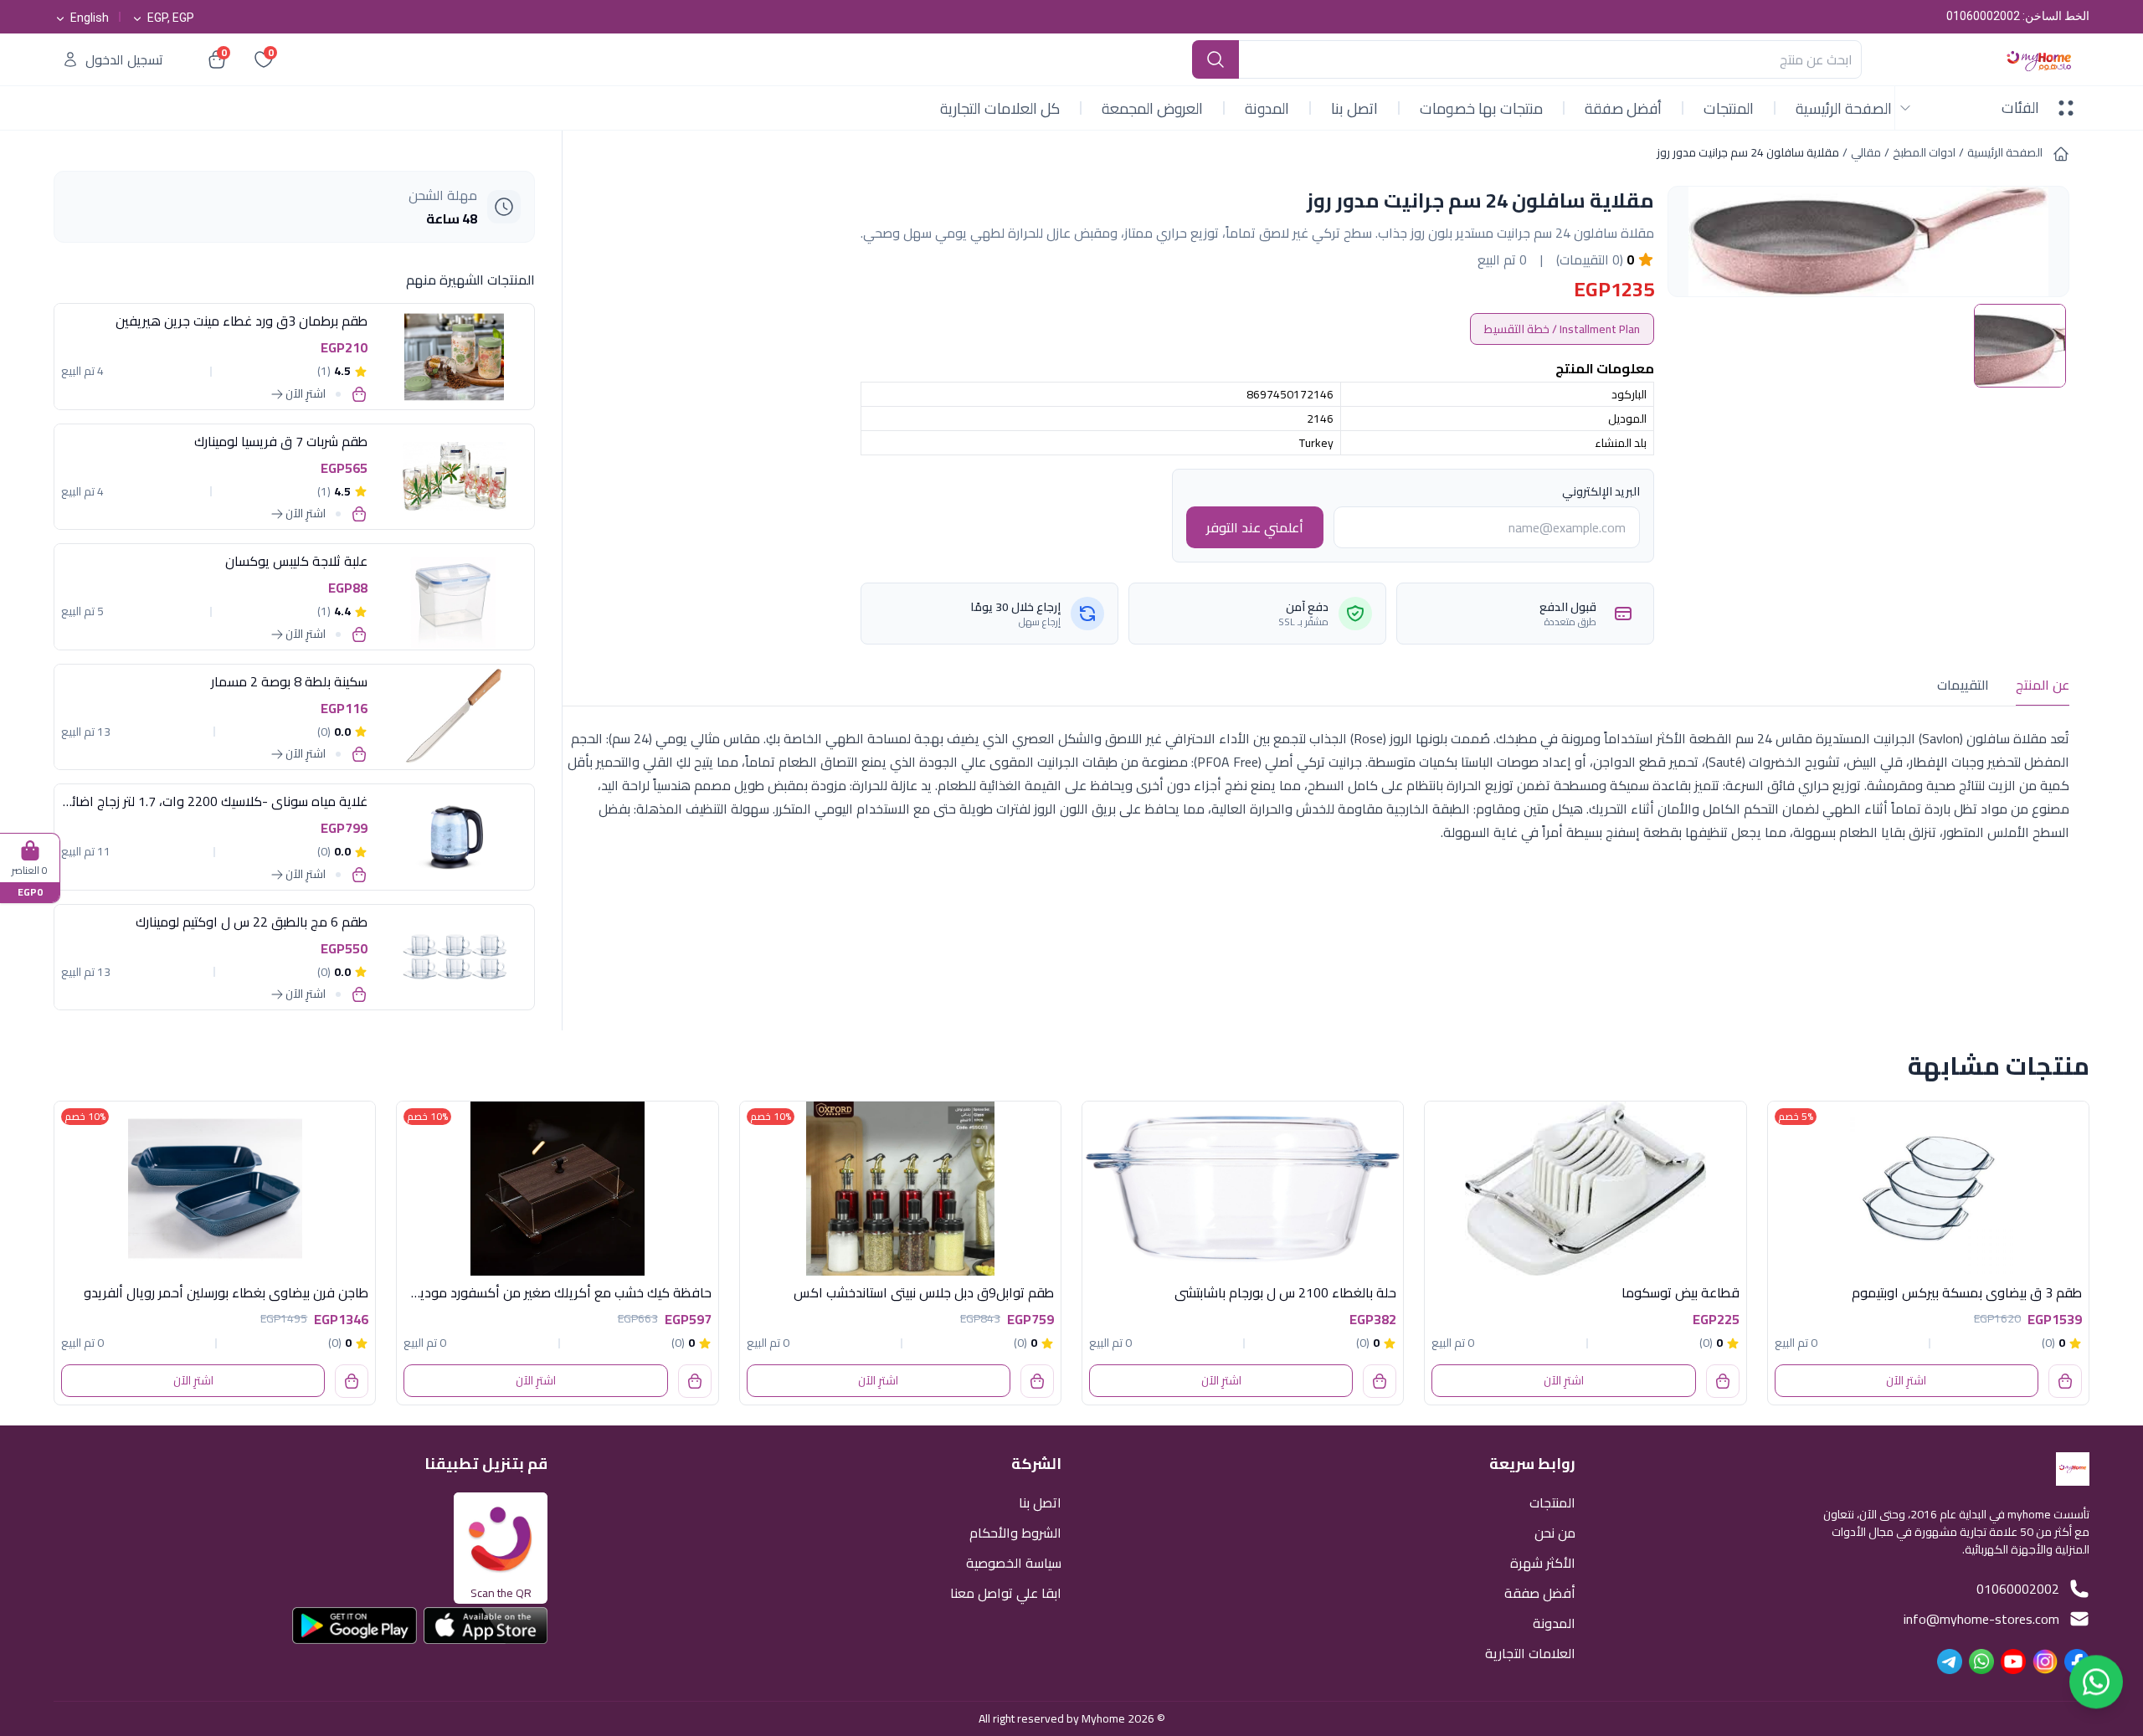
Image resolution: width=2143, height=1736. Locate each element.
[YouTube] (2013, 1662)
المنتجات (1729, 108)
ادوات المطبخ (1924, 152)
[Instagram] (2045, 1662)
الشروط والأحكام (1015, 1531)
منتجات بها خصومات (1481, 108)
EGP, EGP (171, 18)
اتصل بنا (1354, 108)
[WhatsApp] (1981, 1662)
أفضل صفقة (1623, 108)
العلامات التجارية (1530, 1652)
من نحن (1555, 1531)
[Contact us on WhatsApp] (2096, 1688)
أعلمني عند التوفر (1255, 527)
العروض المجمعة (1152, 108)
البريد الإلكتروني (1601, 491)
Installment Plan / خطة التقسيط (1562, 329)
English (90, 18)
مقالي (1866, 152)
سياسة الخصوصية (1014, 1561)
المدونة (1267, 108)
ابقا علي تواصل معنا (1006, 1592)
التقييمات (1963, 685)
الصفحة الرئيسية (1844, 108)
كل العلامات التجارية (1000, 108)
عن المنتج (2043, 685)
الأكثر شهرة (1543, 1561)
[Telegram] (1950, 1662)
